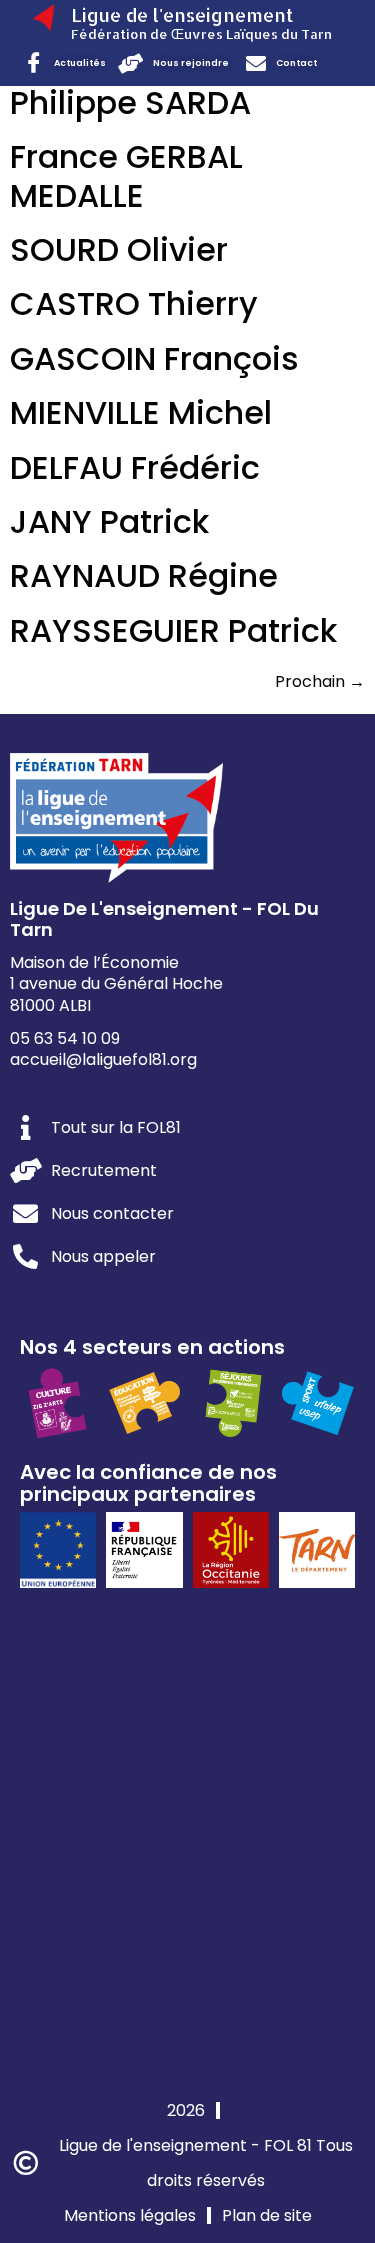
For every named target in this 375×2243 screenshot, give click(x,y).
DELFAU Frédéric (135, 467)
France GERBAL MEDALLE (126, 175)
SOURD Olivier (119, 249)
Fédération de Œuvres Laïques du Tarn (201, 34)
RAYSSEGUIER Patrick (173, 630)
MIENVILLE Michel (141, 412)
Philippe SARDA (130, 102)
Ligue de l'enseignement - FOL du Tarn (164, 919)
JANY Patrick (109, 521)
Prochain (320, 681)
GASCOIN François (154, 358)
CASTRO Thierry (134, 303)
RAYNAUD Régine (144, 575)
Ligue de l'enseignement (182, 14)
